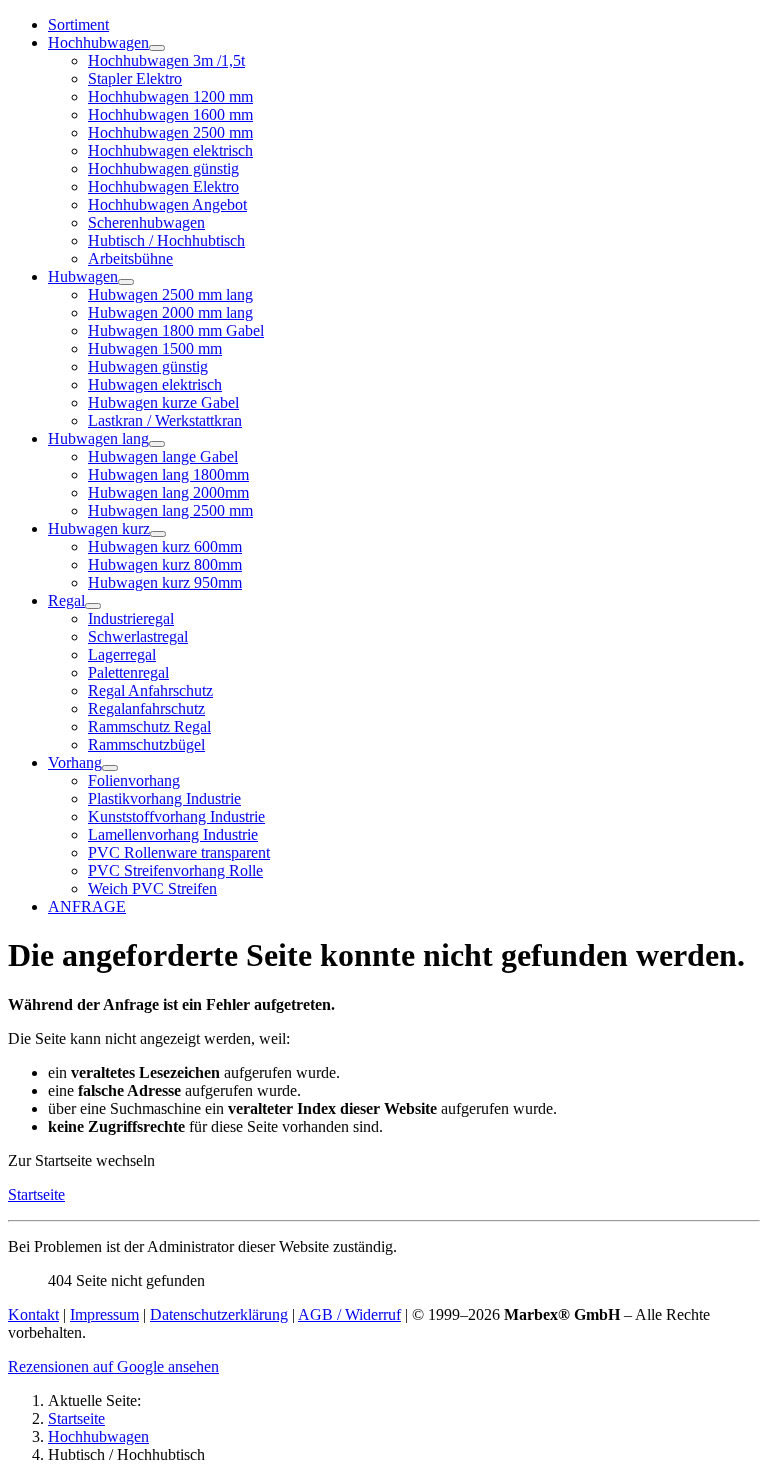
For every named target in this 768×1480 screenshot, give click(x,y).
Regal (66, 600)
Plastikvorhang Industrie (164, 798)
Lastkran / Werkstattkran (165, 420)
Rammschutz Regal (149, 726)
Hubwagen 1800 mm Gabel (176, 330)
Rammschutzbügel (146, 744)
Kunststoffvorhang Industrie (176, 816)
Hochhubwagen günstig (163, 168)
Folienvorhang (134, 780)
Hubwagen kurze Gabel (163, 402)
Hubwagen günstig (148, 366)
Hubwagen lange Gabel (163, 456)
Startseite (36, 1194)
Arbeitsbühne (130, 258)
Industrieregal (131, 618)
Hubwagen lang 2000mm (168, 492)
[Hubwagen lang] (157, 444)
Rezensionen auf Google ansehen (113, 1366)
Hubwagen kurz (99, 528)
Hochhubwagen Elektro (163, 186)
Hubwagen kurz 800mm (165, 564)
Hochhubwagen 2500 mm (170, 132)
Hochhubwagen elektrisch (170, 150)
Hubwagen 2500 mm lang (170, 294)
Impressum (104, 1314)
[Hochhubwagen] (157, 48)
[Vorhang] (110, 768)
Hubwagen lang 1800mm (168, 474)
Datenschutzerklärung (219, 1314)
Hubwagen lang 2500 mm (170, 510)
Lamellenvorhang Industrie (173, 834)
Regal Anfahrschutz (150, 690)
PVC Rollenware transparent (179, 852)
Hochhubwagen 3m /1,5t (166, 60)
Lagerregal (122, 654)
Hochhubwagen (98, 42)
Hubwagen (83, 276)
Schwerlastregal (138, 636)
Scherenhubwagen (146, 222)
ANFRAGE (87, 906)
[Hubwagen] (126, 282)
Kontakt (33, 1314)
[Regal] (93, 606)
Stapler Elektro (135, 78)
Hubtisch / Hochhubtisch (166, 240)
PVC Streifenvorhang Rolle (175, 870)
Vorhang (75, 762)
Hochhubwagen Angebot (167, 204)
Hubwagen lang (98, 438)
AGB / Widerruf (349, 1314)
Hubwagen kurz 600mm (165, 546)
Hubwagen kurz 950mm (165, 582)
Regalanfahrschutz (146, 708)
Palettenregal (128, 672)
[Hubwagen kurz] (158, 534)
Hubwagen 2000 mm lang (170, 312)
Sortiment (78, 24)
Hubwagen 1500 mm (155, 348)
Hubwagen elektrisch (155, 384)
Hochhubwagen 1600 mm (170, 114)
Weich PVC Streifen (152, 888)
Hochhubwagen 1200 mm (170, 96)
